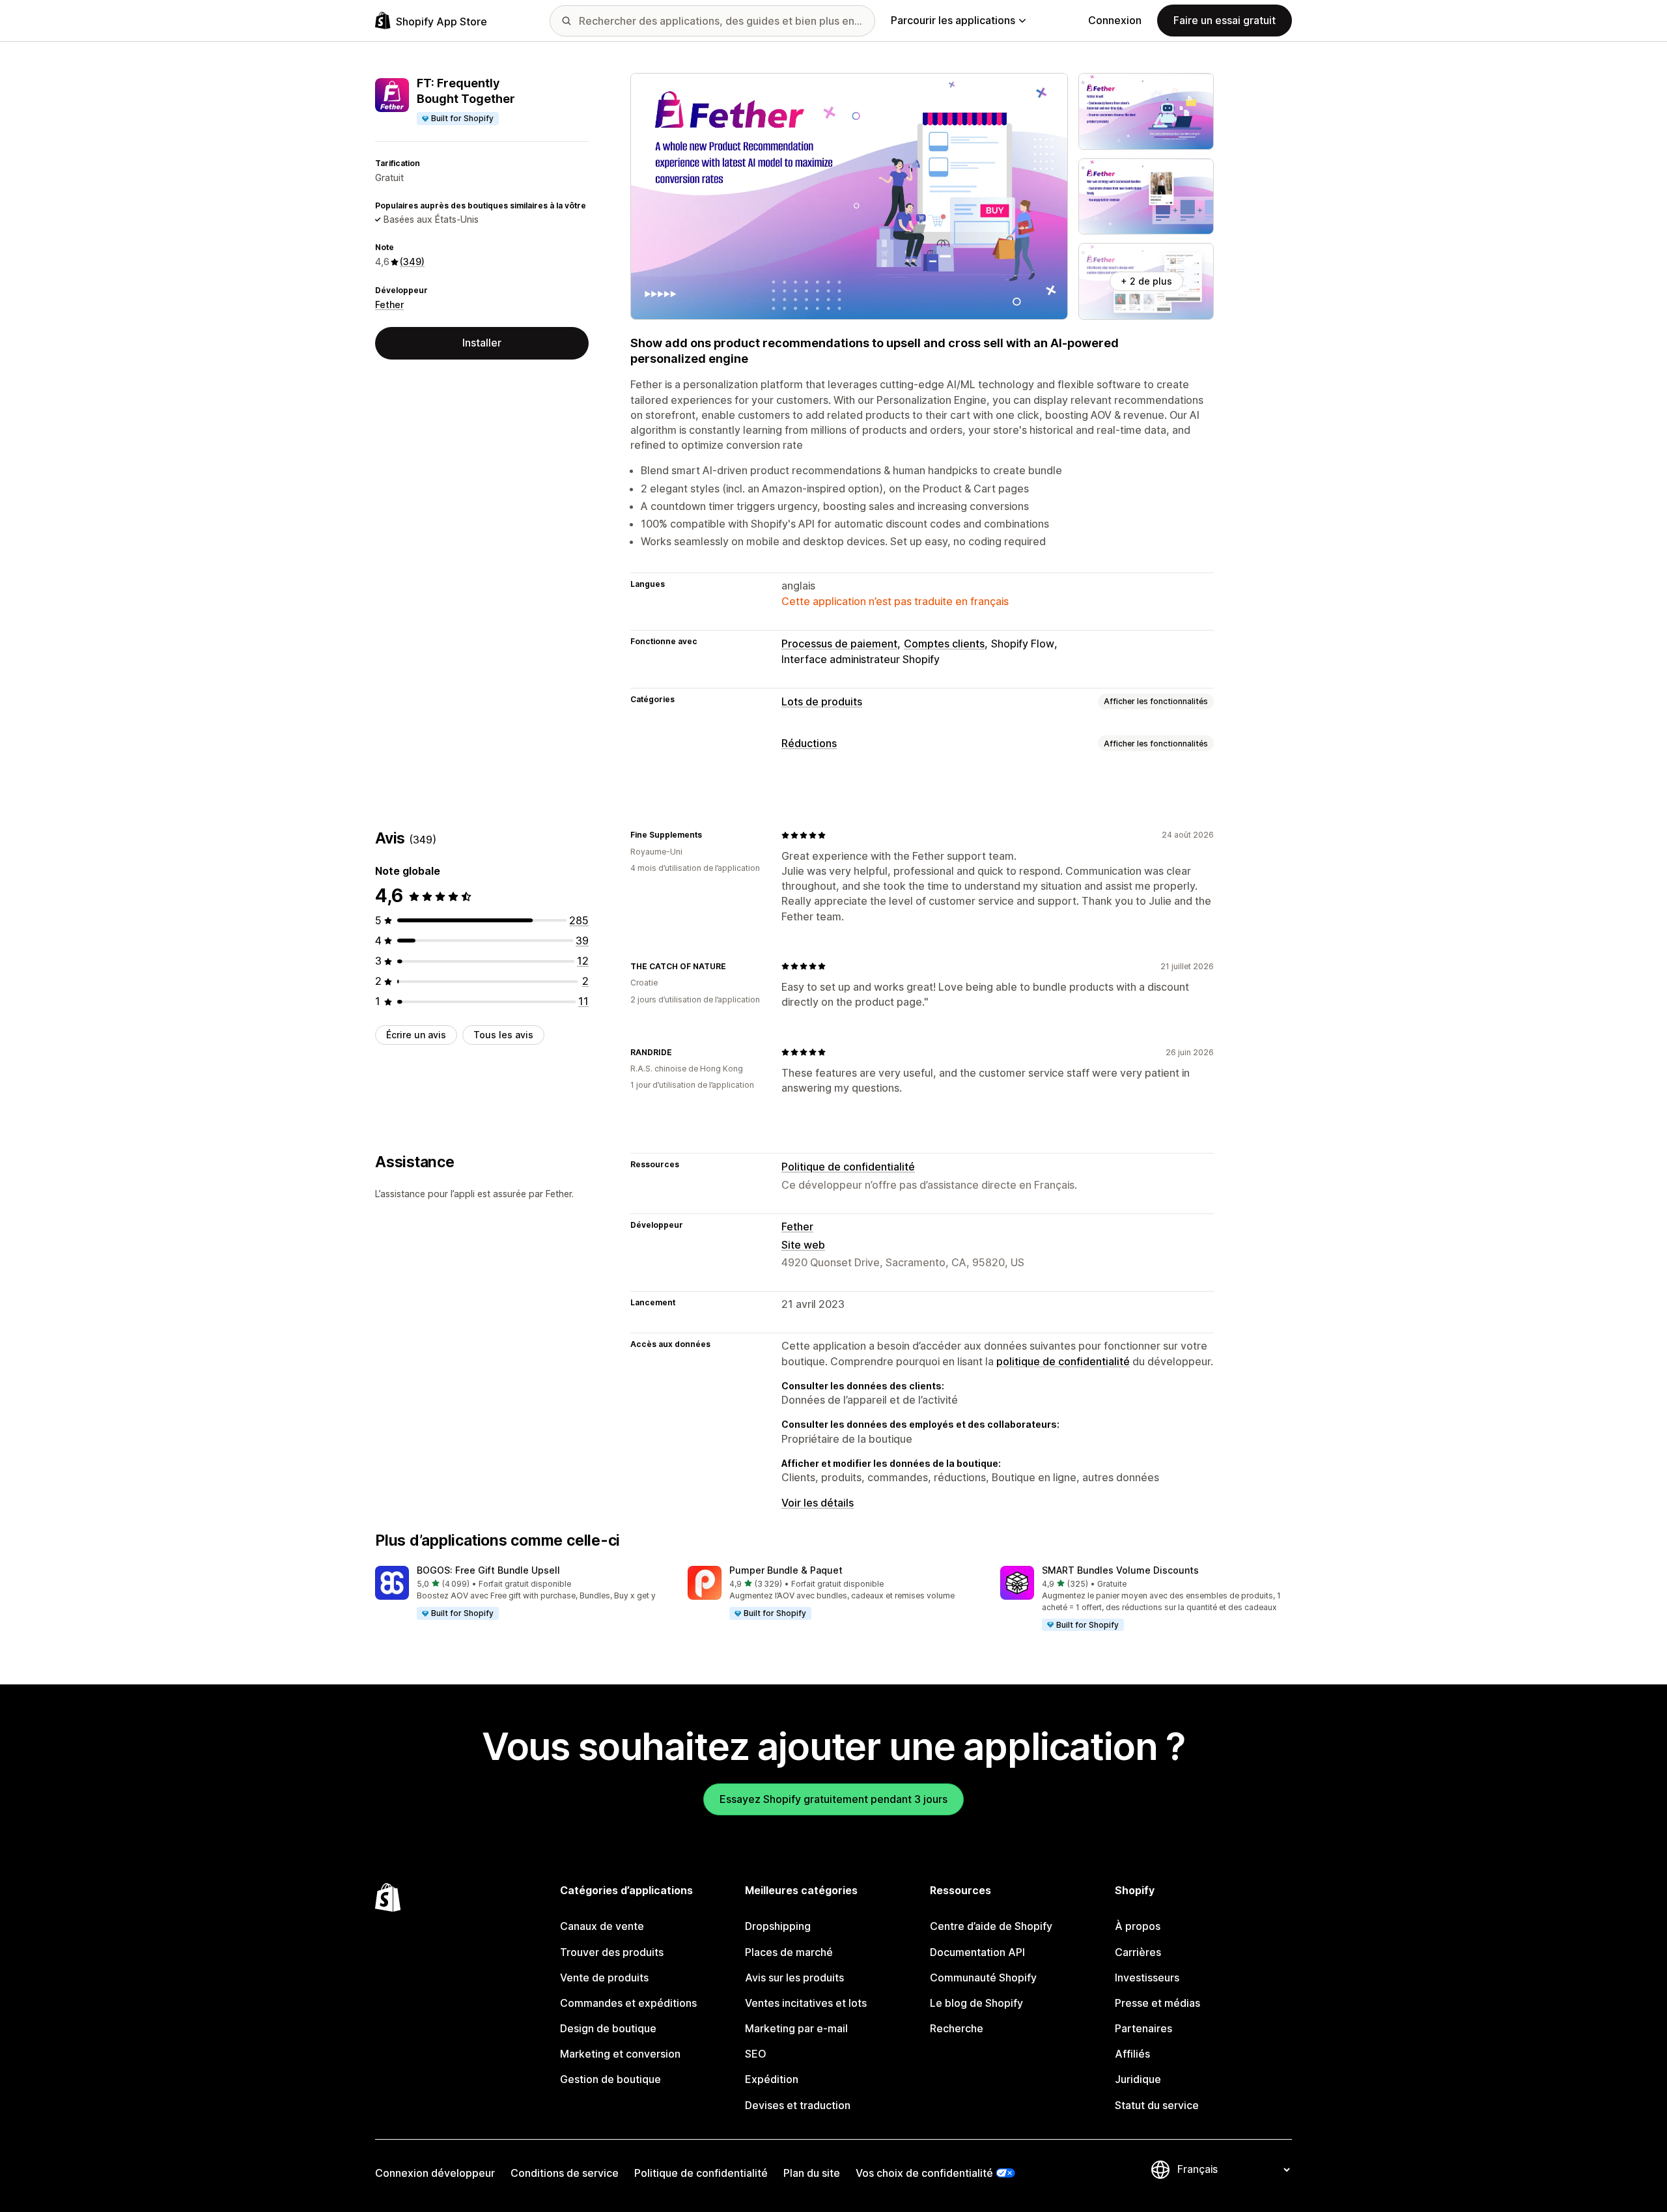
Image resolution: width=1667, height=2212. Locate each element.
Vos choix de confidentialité (924, 2173)
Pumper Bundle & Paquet (786, 1570)
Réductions (809, 743)
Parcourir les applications (953, 20)
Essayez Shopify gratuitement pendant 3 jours (833, 1799)
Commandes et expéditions (628, 2003)
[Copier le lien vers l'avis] (710, 835)
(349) (412, 262)
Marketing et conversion (620, 2054)
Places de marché (789, 1952)
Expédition (772, 2079)
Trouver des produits (612, 1952)
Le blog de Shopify (976, 2003)
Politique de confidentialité (848, 1167)
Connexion (1115, 20)
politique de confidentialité (1063, 1361)
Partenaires (1143, 2028)
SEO (756, 2054)
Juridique (1138, 2079)
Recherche (957, 2028)
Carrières (1138, 1952)
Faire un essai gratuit (1225, 20)
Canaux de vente (602, 1926)
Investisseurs (1147, 1978)
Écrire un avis (416, 1035)
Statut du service (1157, 2105)
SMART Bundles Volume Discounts (1120, 1570)
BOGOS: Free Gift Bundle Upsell (488, 1570)
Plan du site (812, 2173)
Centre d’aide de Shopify (991, 1926)
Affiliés (1132, 2054)
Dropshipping (778, 1926)
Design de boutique (608, 2028)
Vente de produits (604, 1978)
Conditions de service (565, 2173)
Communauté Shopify (983, 1978)
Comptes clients (944, 644)
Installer (482, 343)
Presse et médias (1157, 2003)
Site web (803, 1245)
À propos (1138, 1926)
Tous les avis (503, 1035)
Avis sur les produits (794, 1978)
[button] (521, 1593)
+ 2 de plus (1146, 281)
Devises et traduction (798, 2105)
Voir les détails (818, 1503)
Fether (389, 305)
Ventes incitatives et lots (806, 2003)
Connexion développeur (435, 2173)
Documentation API (977, 1952)
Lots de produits (822, 702)
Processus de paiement (839, 644)
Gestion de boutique (610, 2079)
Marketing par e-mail (796, 2028)
